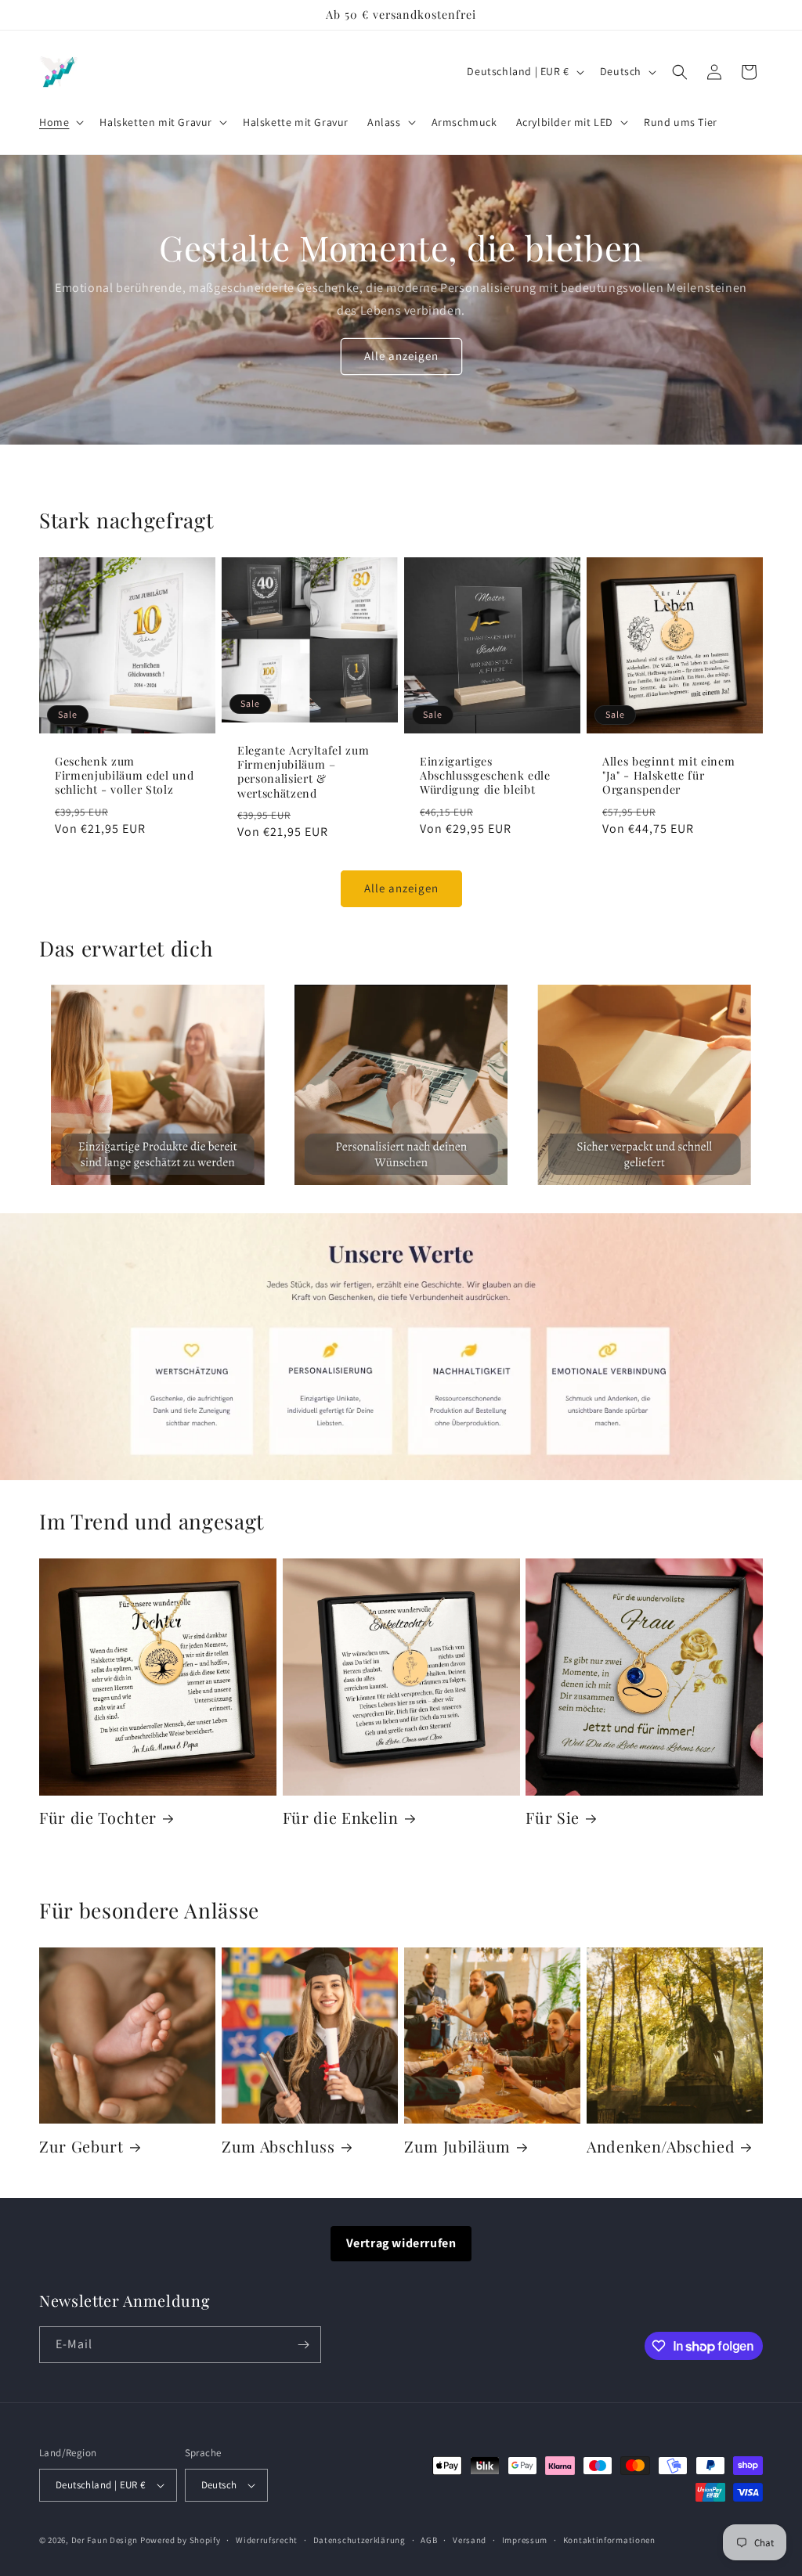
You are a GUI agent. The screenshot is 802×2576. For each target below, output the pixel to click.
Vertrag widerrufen (401, 2243)
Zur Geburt (81, 2147)
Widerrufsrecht (267, 2540)
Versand (470, 2540)
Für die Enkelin (341, 1818)
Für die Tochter (98, 1818)
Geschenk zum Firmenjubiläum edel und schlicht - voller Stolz (124, 776)
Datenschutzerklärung (359, 2540)
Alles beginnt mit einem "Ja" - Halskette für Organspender (668, 776)
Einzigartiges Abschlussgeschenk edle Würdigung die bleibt (485, 776)
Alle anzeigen (401, 356)
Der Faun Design (105, 2540)
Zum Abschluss (278, 2147)
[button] (60, 122)
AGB (429, 2540)
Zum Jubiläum (457, 2147)
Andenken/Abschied (661, 2147)
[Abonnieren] (303, 2345)
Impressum (525, 2540)
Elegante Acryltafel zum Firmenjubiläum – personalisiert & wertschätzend (303, 772)
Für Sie (553, 1818)
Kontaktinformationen (609, 2540)
